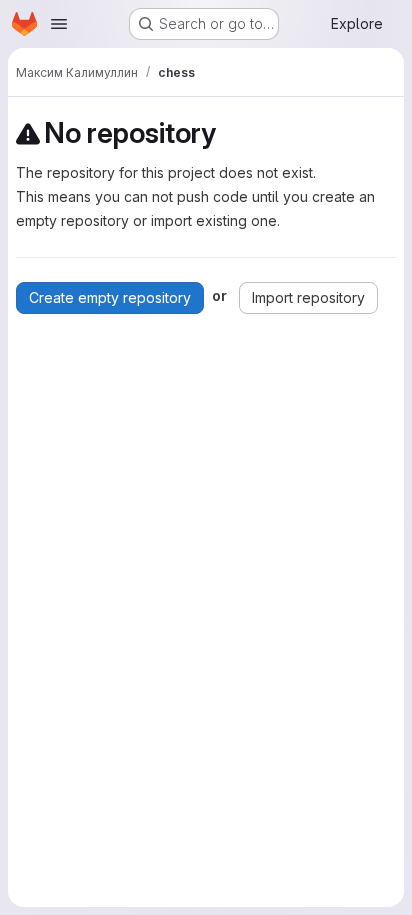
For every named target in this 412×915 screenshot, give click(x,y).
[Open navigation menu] (59, 24)
